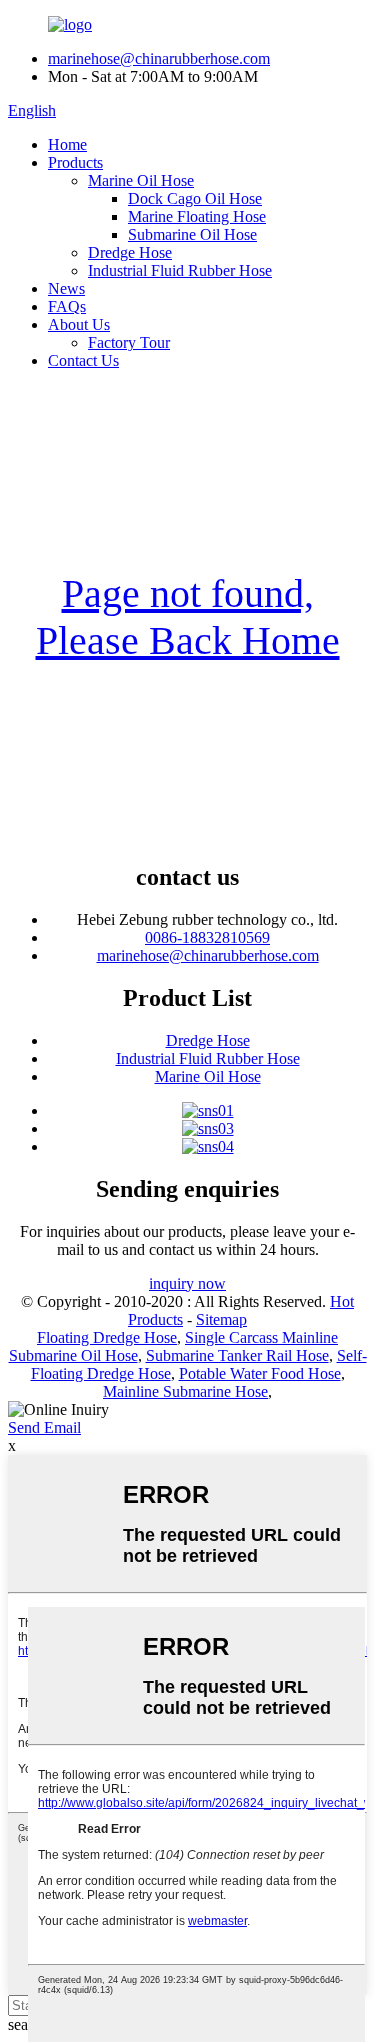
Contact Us (83, 360)
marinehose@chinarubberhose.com (159, 58)
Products (75, 162)
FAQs (67, 306)
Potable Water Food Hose (260, 1373)
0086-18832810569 (207, 937)
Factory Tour (129, 342)
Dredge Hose (130, 252)
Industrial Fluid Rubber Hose (180, 270)
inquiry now (187, 1283)
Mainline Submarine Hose (185, 1391)
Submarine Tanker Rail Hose (237, 1355)
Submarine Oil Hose (192, 234)
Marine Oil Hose (141, 180)
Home (67, 144)
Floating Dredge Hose (107, 1337)
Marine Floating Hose (197, 216)
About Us (79, 324)
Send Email (44, 1427)
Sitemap (221, 1319)
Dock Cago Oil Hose (195, 198)
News (66, 288)
